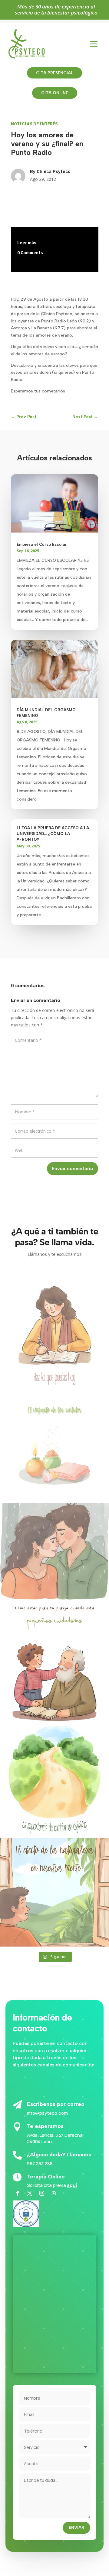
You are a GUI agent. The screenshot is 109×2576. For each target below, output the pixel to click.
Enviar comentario (73, 1168)
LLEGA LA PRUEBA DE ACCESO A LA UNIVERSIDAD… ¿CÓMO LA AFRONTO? (53, 834)
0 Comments (30, 253)
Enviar (76, 2528)
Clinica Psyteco (54, 171)
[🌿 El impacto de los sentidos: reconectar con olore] (54, 1445)
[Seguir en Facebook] (18, 2193)
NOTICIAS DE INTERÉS (34, 124)
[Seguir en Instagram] (42, 2193)
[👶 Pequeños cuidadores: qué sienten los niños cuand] (54, 1669)
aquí (72, 2185)
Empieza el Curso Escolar (42, 544)
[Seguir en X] (30, 2193)
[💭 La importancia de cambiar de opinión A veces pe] (54, 1781)
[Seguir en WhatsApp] (54, 2193)
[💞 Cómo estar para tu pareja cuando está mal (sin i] (54, 1557)
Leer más (27, 243)
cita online (55, 93)
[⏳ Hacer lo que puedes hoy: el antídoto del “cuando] (54, 1334)
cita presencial (54, 73)
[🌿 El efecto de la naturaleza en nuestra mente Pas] (54, 1892)
